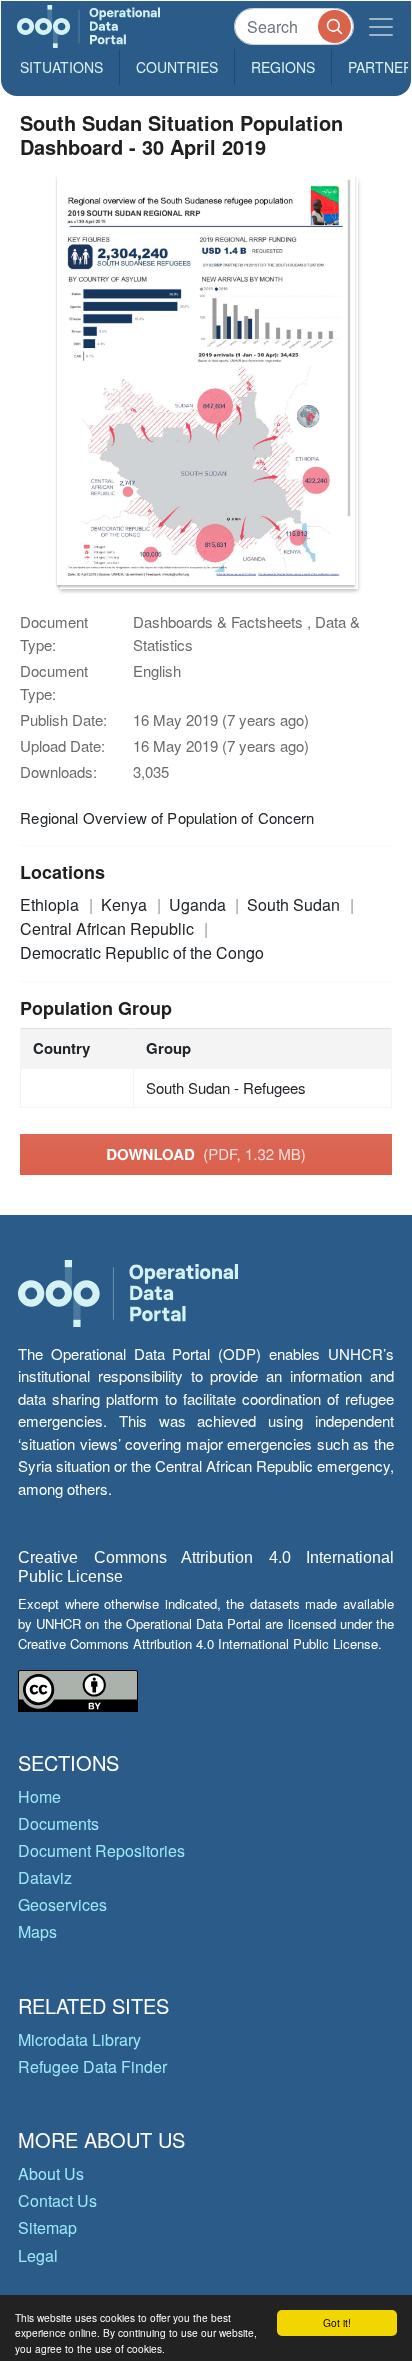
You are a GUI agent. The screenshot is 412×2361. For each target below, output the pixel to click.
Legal (38, 2255)
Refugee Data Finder (92, 2066)
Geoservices (62, 1904)
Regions (283, 67)
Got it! (337, 2322)
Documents (58, 1823)
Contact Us (57, 2200)
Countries (177, 67)
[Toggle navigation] (381, 26)
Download (206, 1154)
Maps (37, 1931)
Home (39, 1796)
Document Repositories (101, 1850)
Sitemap (47, 2227)
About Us (51, 2173)
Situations (61, 67)
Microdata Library (79, 2039)
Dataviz (45, 1877)
